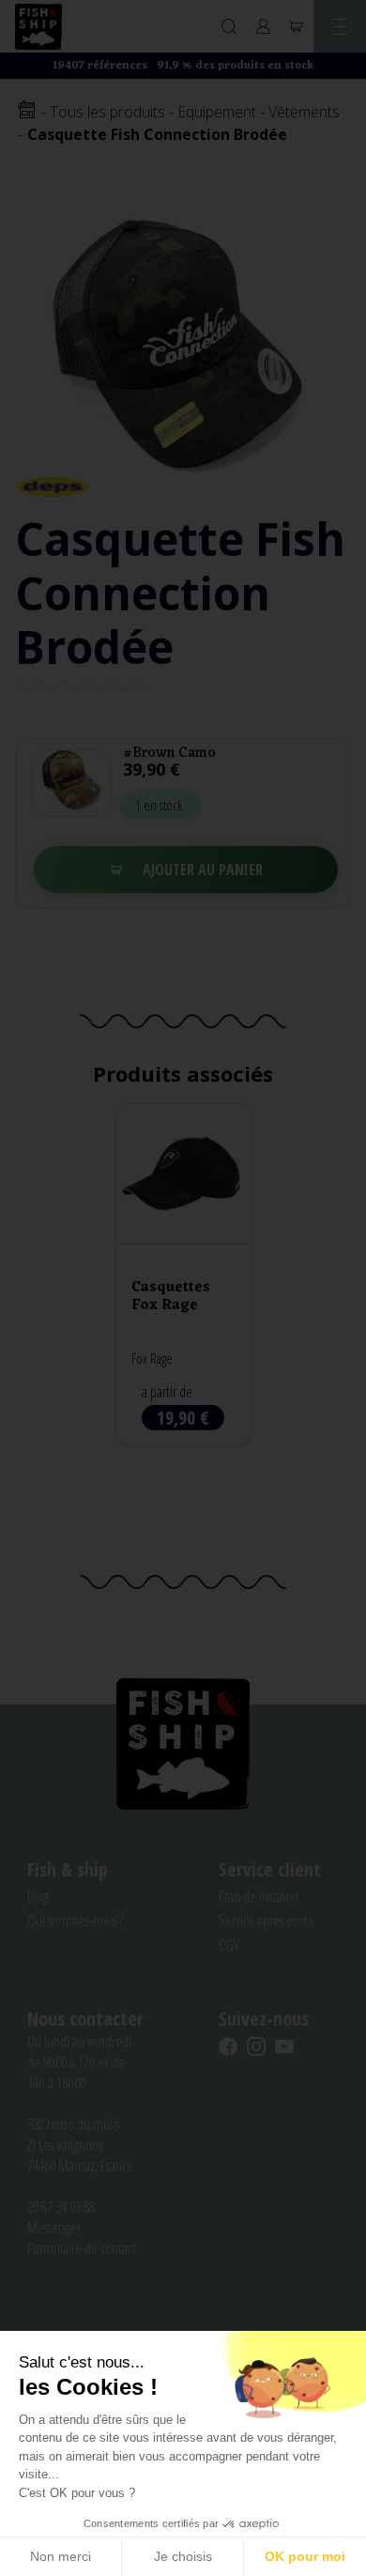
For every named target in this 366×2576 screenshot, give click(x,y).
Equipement (217, 112)
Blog (38, 1896)
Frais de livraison (259, 1896)
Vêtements (304, 112)
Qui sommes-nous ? (75, 1920)
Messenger (54, 2228)
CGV (229, 1945)
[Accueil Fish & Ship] (38, 27)
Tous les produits (107, 112)
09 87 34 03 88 (61, 2207)
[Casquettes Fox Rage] (183, 1275)
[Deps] (53, 486)
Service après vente (267, 1920)
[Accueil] (26, 111)
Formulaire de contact (82, 2248)
